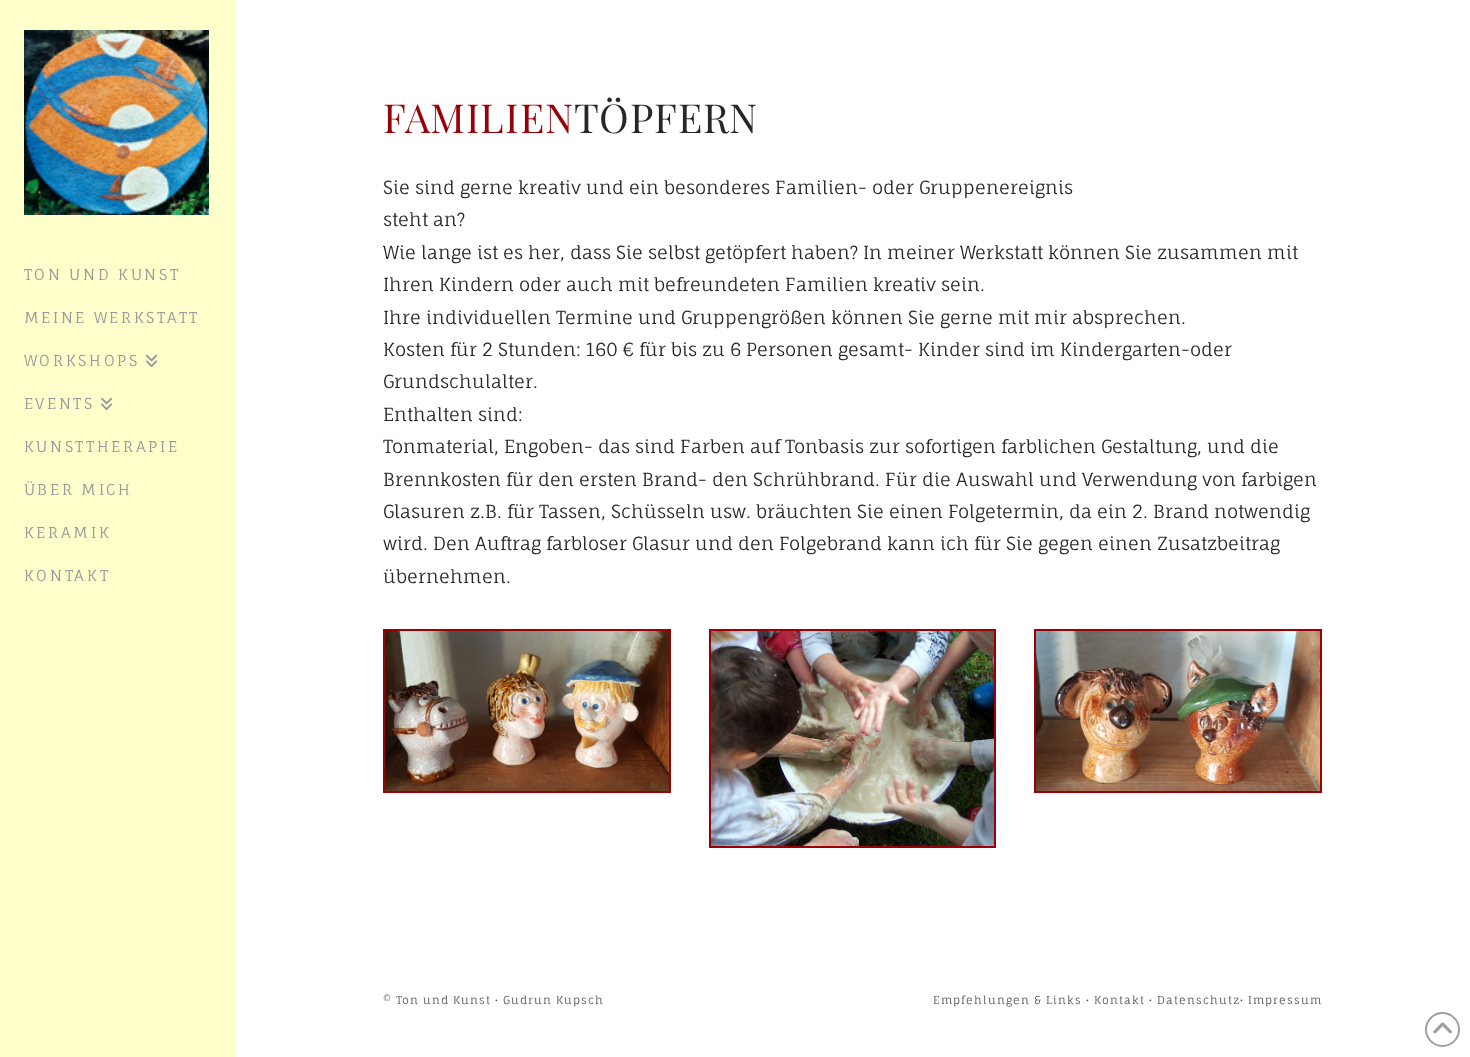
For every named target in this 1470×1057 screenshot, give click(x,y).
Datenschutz (1198, 1000)
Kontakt (1119, 1000)
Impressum (1285, 1000)
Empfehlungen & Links (1007, 1000)
